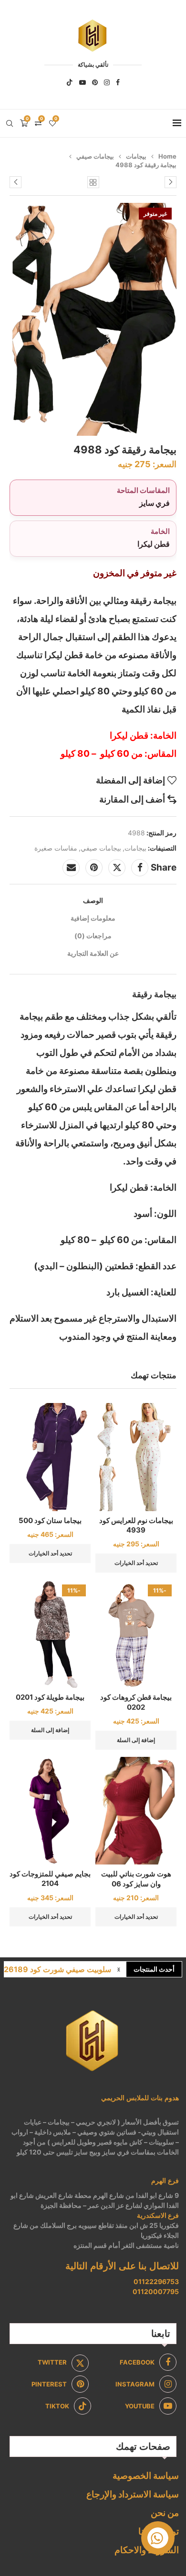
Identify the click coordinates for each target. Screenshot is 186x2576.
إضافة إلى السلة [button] (136, 1740)
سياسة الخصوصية (146, 2476)
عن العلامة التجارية (93, 953)
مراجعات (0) (93, 936)
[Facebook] (118, 82)
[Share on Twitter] (117, 868)
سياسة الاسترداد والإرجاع (133, 2494)
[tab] (93, 900)
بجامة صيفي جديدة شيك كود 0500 (56, 1975)
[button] (119, 1969)
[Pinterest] (95, 82)
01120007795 (156, 2291)
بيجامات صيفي (95, 156)
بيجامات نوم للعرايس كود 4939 (136, 1525)
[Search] (10, 123)
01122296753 (156, 2281)
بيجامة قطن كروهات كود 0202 (136, 1702)
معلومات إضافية (93, 918)
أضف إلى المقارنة (132, 799)
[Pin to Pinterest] (94, 868)
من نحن (165, 2513)
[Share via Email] (71, 868)
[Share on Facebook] (140, 868)
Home (167, 156)
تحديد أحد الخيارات (136, 1563)
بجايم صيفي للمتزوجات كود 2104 (50, 1879)
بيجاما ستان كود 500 (50, 1520)
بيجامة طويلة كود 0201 (50, 1697)
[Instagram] (107, 82)
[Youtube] (83, 82)
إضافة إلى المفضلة (130, 780)
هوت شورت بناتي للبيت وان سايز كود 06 (136, 1879)
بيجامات (136, 156)
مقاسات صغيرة (56, 848)
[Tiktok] (70, 82)
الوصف (93, 900)
